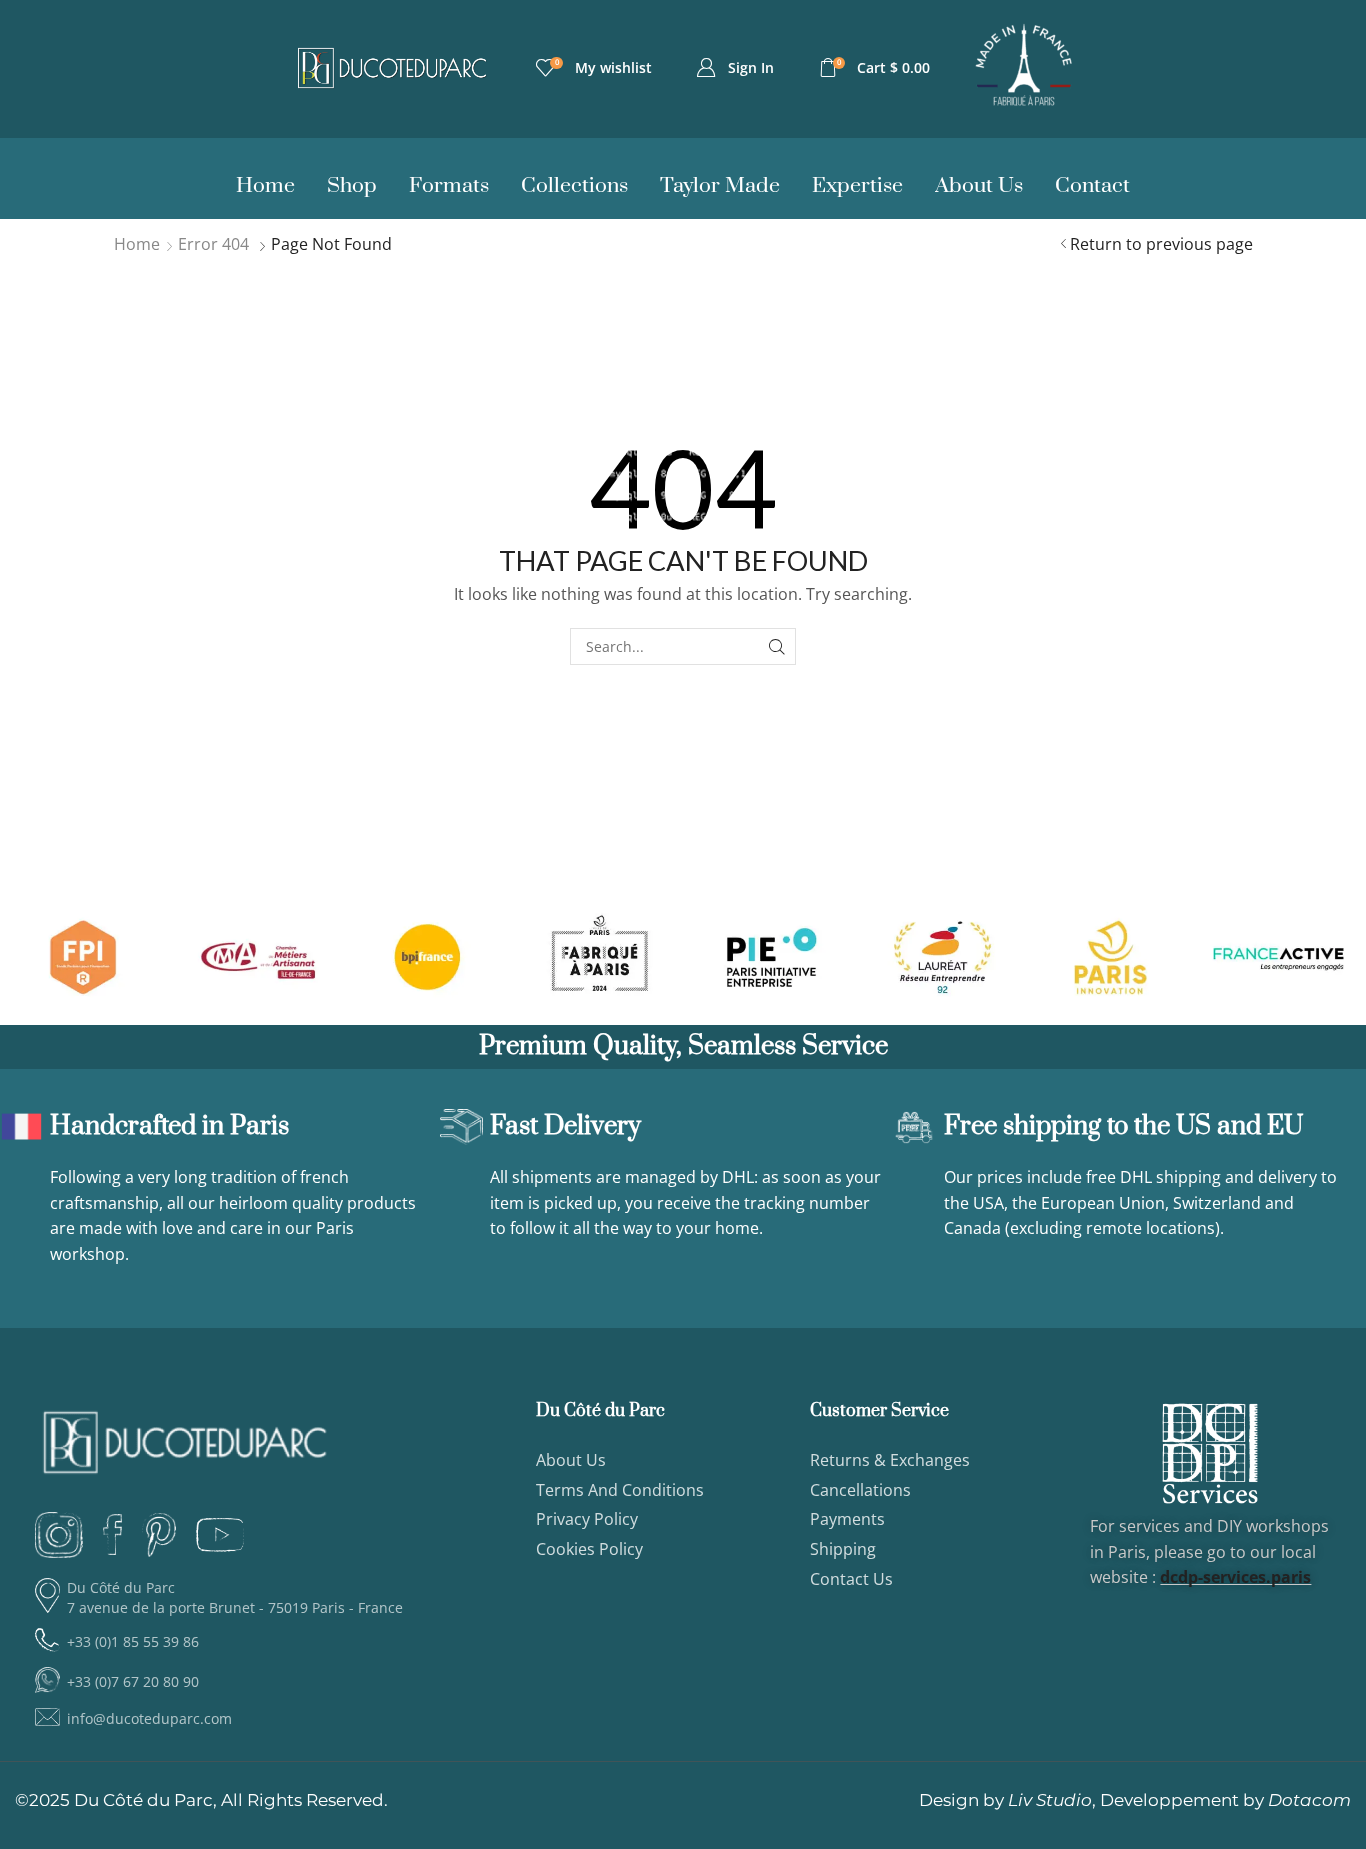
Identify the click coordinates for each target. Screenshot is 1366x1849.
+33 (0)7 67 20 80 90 (133, 1681)
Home (137, 244)
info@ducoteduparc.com (149, 1718)
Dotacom (1309, 1800)
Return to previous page (1161, 244)
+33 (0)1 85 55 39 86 (133, 1641)
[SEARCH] (777, 646)
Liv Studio (1050, 1800)
